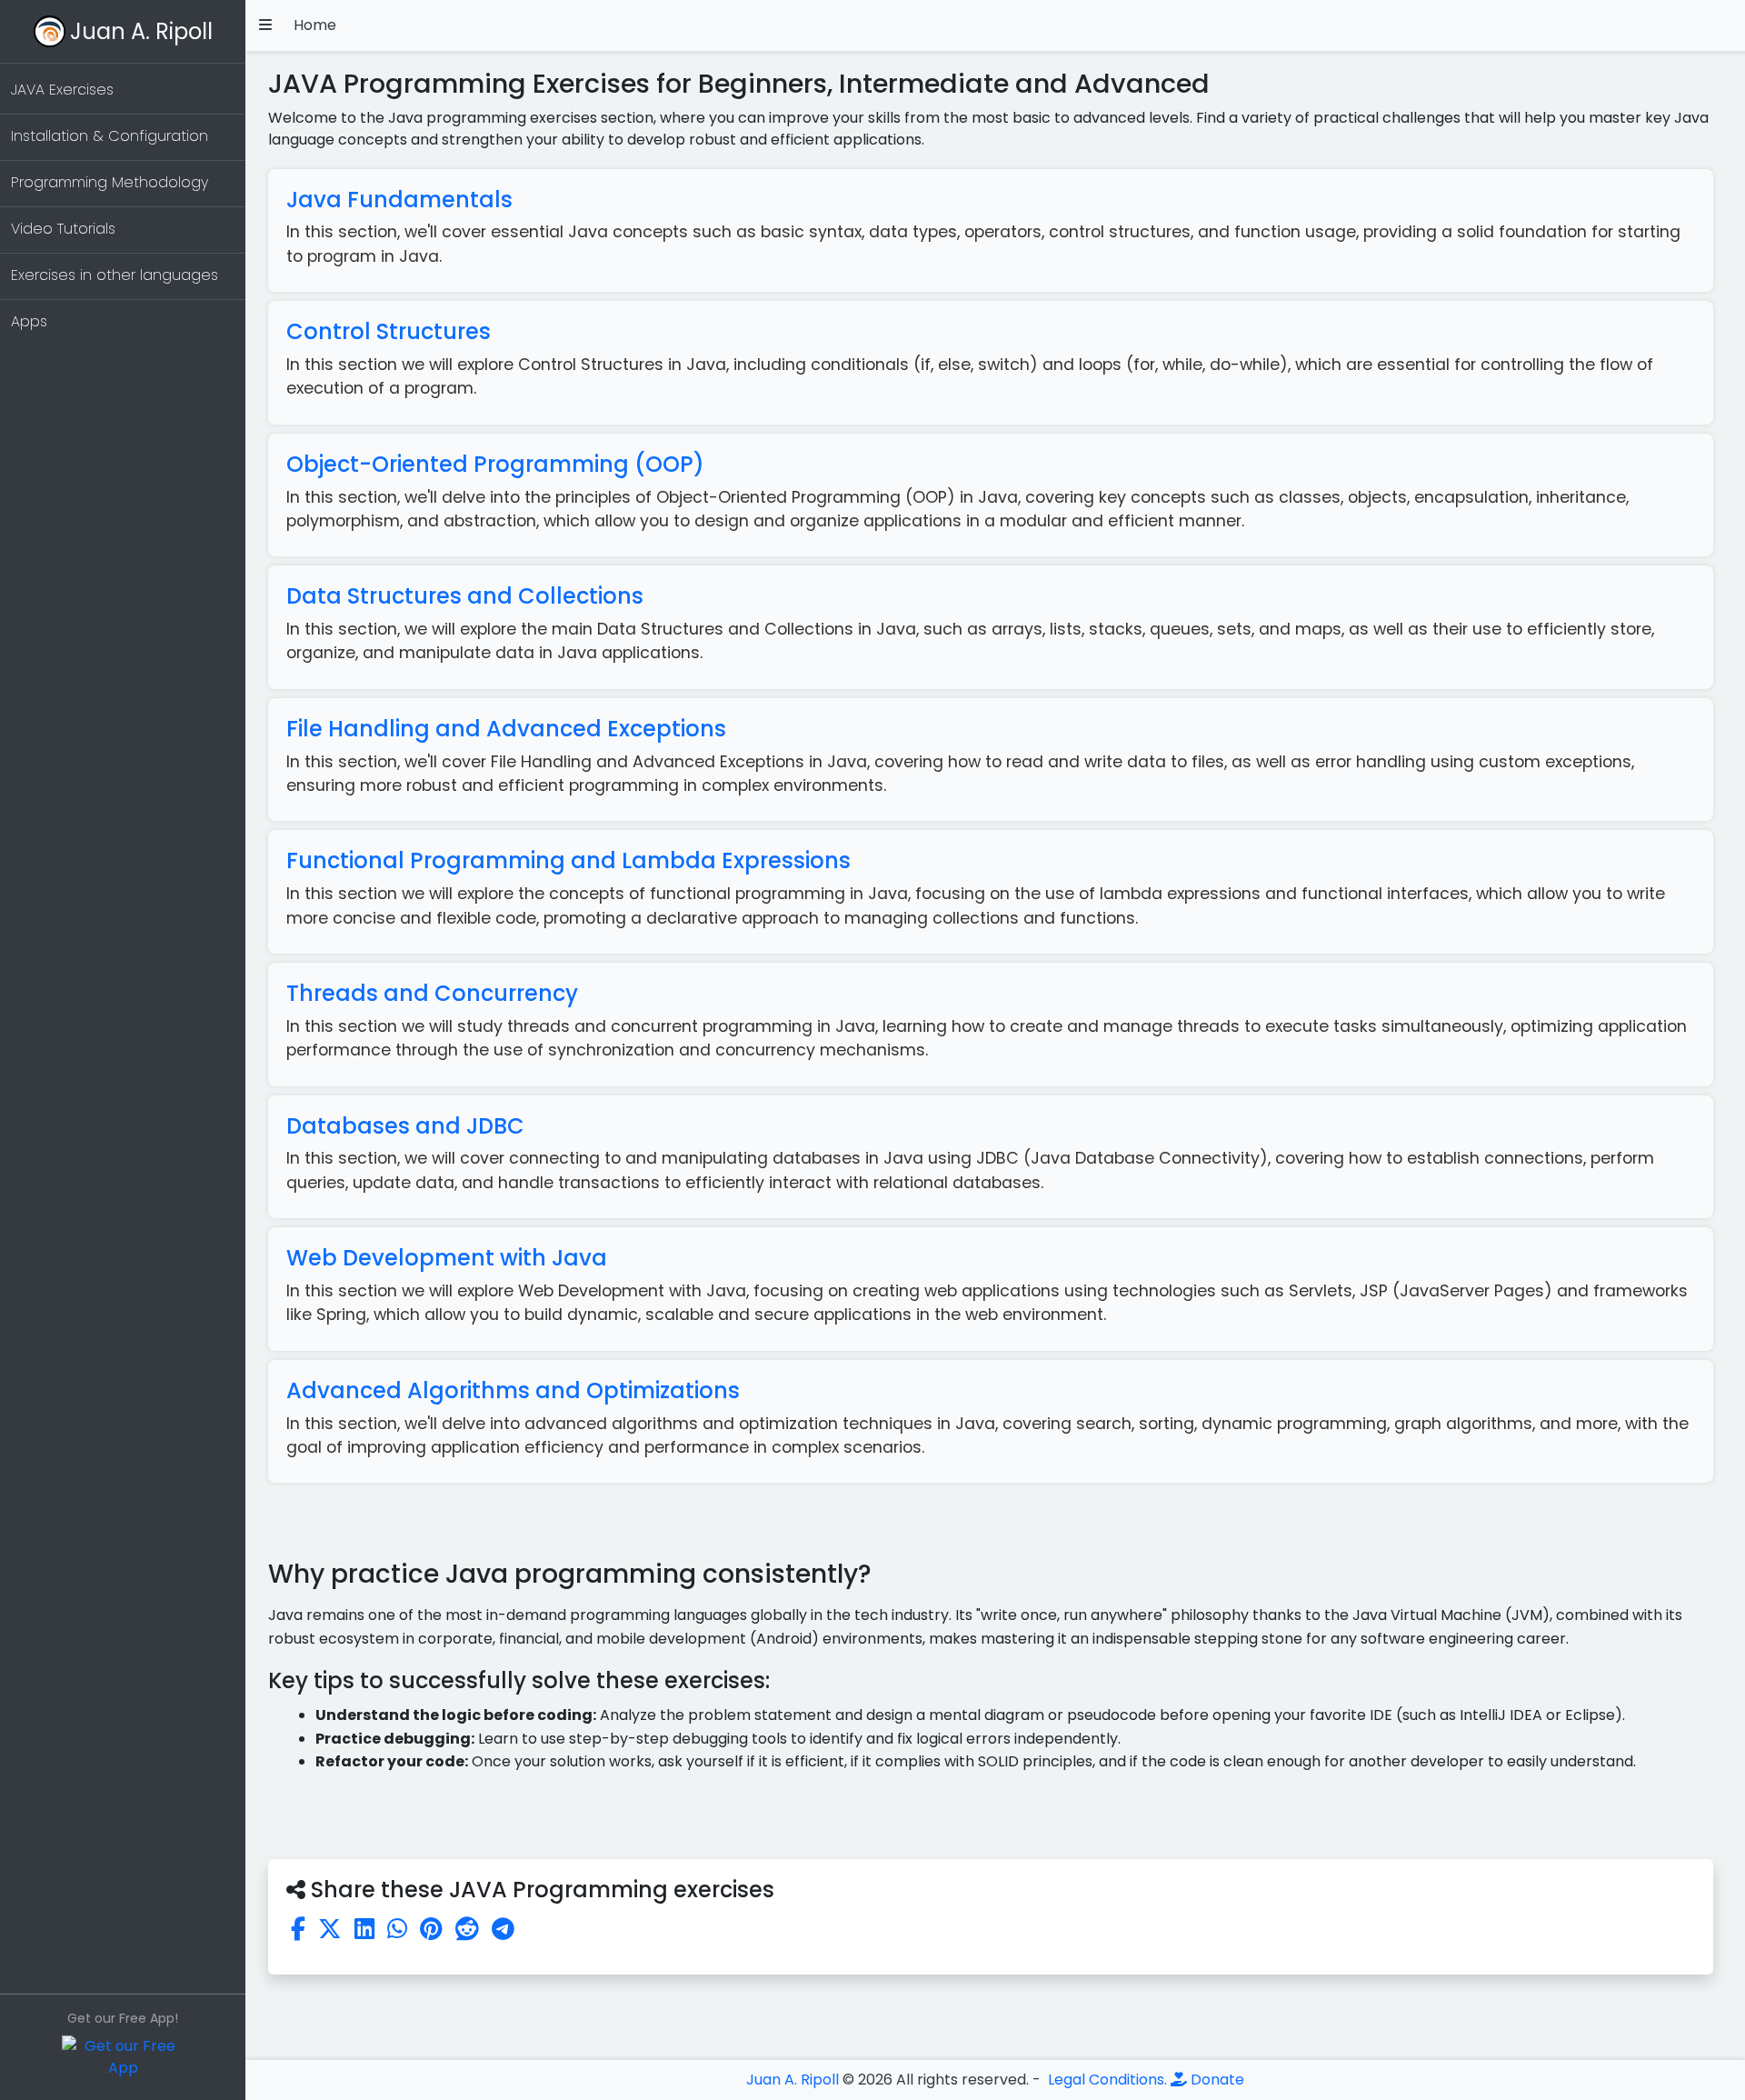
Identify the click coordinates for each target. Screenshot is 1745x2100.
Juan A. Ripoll (141, 31)
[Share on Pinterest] (431, 1929)
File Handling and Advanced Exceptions (506, 729)
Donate (1216, 2080)
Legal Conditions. (1106, 2080)
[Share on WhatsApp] (397, 1929)
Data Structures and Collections (465, 596)
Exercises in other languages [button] (115, 275)
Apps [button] (29, 321)
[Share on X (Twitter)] (330, 1929)
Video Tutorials (63, 229)
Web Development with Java (447, 1258)
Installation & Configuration (110, 136)
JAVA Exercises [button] (62, 90)
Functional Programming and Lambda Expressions (568, 860)
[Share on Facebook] (298, 1929)
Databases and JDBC (405, 1126)
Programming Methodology (110, 182)
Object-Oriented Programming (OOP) (495, 464)
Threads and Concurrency (432, 993)
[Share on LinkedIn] (364, 1929)
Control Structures (389, 331)
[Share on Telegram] (503, 1929)
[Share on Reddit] (467, 1929)
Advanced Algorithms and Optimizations (513, 1390)
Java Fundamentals (399, 200)
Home (315, 25)
